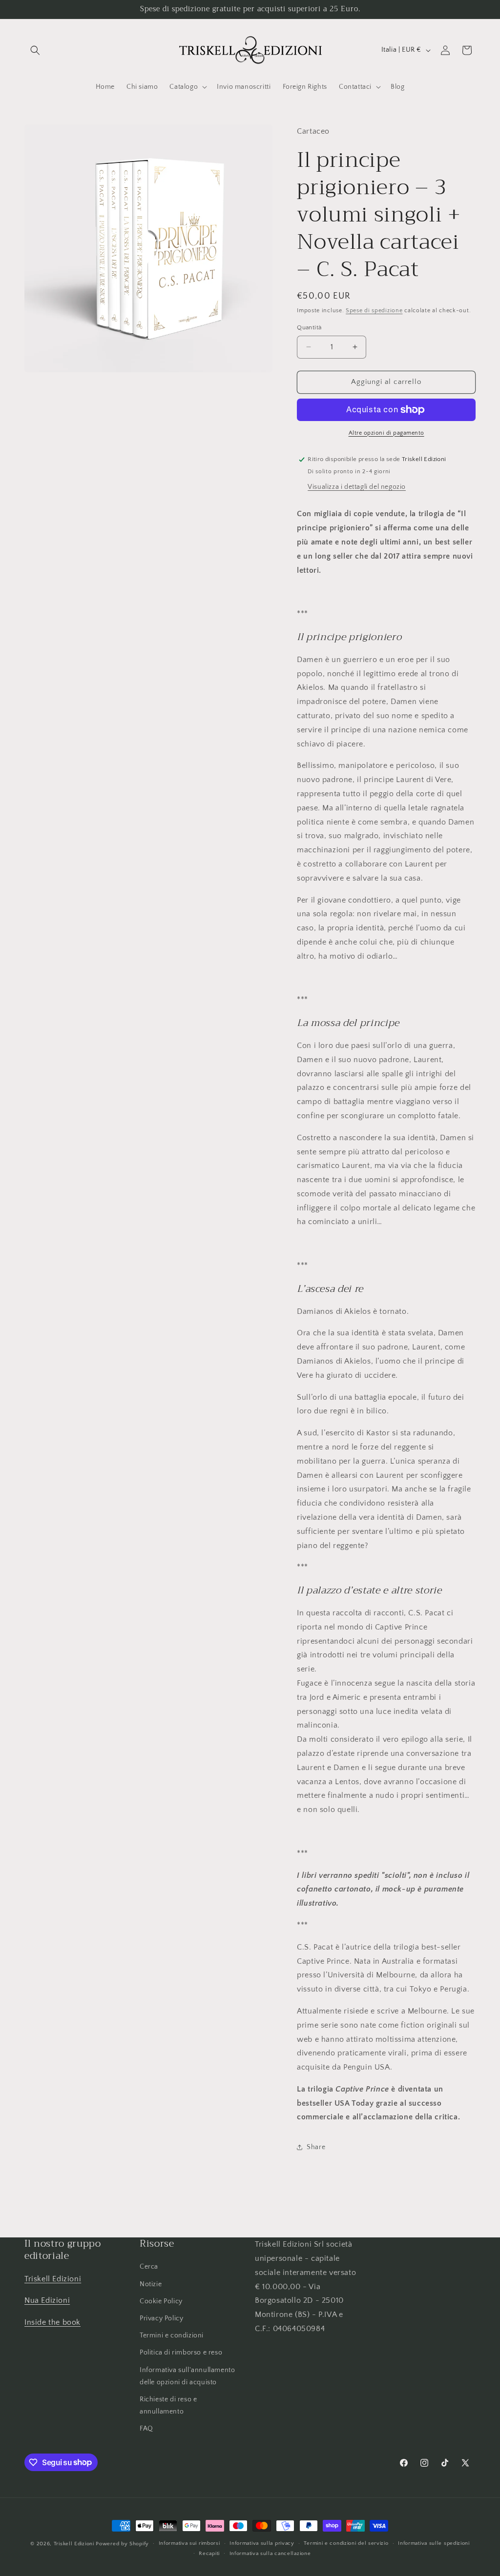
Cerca (149, 2267)
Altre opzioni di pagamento (386, 433)
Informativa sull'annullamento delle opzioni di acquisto (187, 2376)
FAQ (146, 2429)
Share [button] (316, 2147)
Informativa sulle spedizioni (434, 2543)
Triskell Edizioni (53, 2279)
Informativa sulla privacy (262, 2543)
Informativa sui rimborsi (189, 2543)
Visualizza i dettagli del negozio (357, 487)
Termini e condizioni (172, 2335)
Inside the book (52, 2322)
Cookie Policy (161, 2301)
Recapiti (209, 2554)
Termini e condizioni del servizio (346, 2543)
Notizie (151, 2284)
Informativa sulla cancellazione (270, 2554)
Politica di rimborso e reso (181, 2353)
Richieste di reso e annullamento (168, 2405)
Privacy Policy (161, 2318)
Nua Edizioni (47, 2300)
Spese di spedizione (374, 311)
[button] (35, 50)
